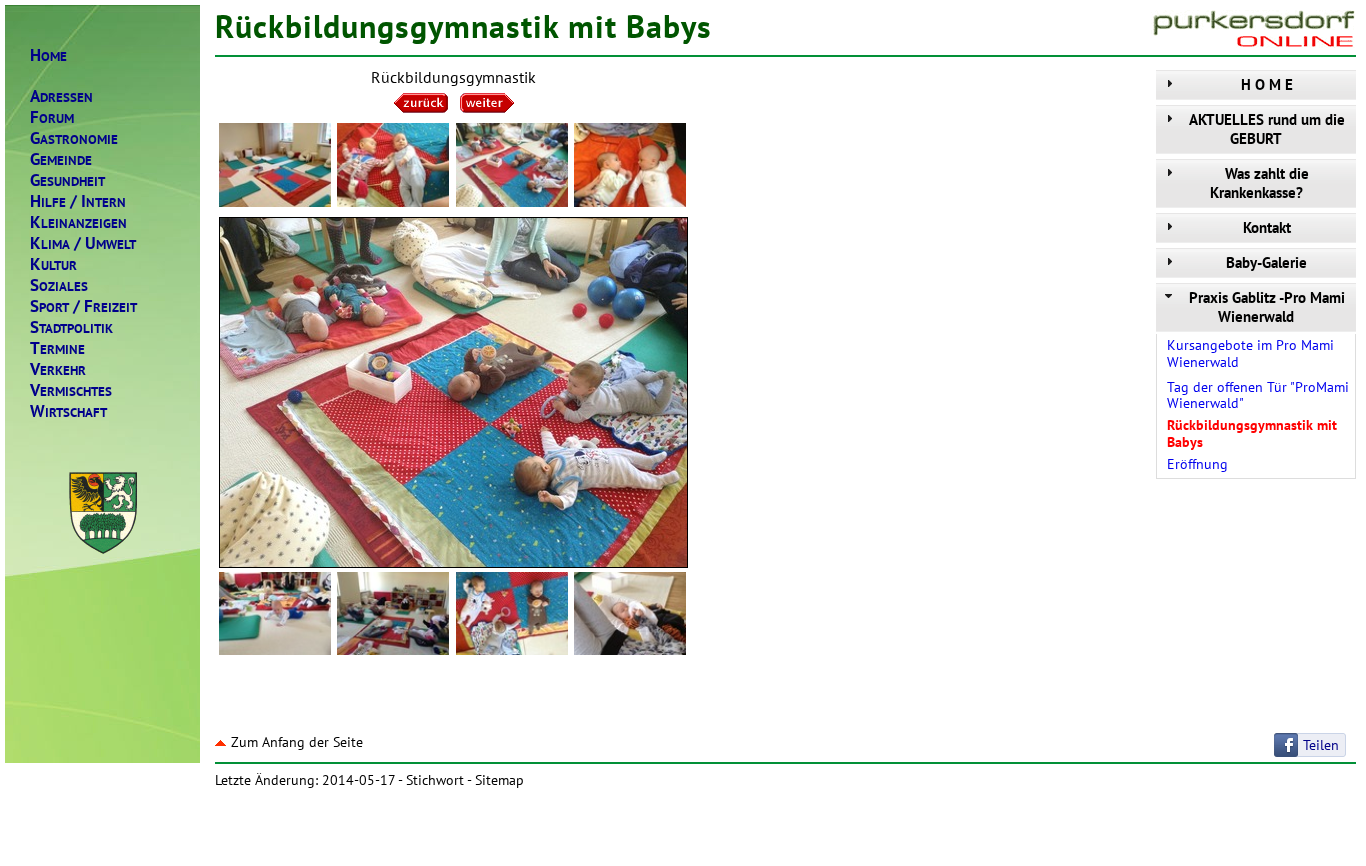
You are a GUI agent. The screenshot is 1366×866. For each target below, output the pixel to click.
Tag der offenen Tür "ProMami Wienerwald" (1258, 395)
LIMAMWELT (83, 243)
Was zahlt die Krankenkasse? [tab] (1259, 183)
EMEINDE (61, 159)
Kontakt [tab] (1267, 227)
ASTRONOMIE (74, 138)
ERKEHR (58, 369)
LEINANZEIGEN (78, 222)
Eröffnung (1197, 464)
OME (48, 55)
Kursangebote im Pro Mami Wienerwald (1250, 353)
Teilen (1321, 745)
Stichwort (435, 780)
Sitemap (499, 780)
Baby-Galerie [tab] (1266, 262)
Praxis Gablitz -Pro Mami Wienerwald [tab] (1267, 307)
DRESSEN (61, 96)
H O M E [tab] (1267, 84)
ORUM (52, 117)
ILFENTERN (78, 201)
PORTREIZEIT (83, 306)
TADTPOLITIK (71, 327)
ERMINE (57, 348)
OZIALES (59, 285)
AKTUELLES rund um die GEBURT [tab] (1267, 129)
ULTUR (53, 264)
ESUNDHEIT (67, 180)
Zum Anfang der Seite (297, 742)
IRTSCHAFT (68, 411)
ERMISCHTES (71, 390)
